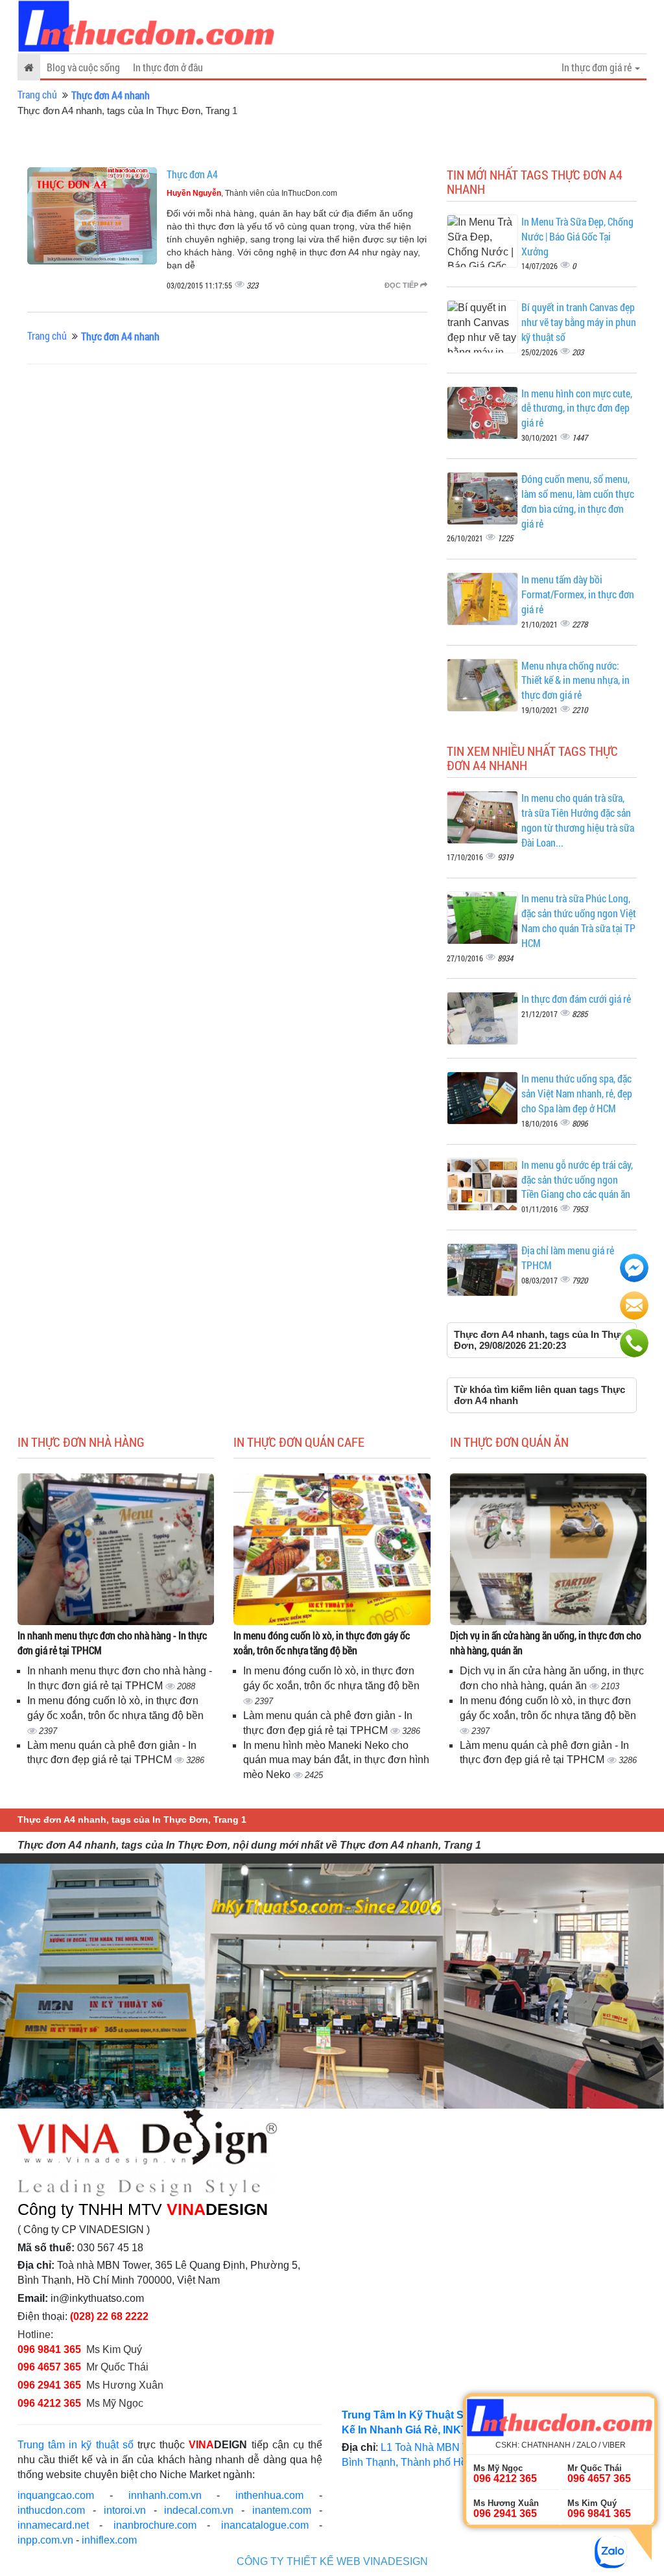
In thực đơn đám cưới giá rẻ (576, 999)
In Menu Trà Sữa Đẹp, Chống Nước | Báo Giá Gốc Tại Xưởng (577, 236)
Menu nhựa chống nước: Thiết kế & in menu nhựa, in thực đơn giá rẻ (575, 680)
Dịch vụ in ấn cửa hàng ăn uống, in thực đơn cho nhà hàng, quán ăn (546, 1643)
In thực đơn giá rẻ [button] (598, 67)
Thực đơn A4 (192, 174)
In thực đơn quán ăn (509, 1442)
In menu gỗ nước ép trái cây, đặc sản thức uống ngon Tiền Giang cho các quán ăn (577, 1179)
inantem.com (282, 2510)
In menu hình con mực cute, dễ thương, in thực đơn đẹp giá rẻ (577, 408)
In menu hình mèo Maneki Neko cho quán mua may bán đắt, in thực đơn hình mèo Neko (336, 1760)
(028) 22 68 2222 (109, 2316)
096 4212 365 (49, 2403)
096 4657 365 (51, 2367)
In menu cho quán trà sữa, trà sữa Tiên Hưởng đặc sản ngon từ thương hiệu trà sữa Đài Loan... (578, 820)
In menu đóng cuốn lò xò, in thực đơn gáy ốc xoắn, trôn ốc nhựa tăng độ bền (322, 1643)
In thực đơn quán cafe (299, 1442)
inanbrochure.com (155, 2525)
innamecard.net (53, 2525)
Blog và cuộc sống (83, 67)
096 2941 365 (49, 2385)
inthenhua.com (269, 2495)
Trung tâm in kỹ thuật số (76, 2445)
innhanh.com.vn (165, 2495)
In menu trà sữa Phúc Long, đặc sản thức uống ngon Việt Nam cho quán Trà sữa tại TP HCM (579, 920)
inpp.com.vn (45, 2540)
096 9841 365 (49, 2349)
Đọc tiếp (402, 285)
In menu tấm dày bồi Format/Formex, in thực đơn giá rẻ (578, 594)
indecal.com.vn (199, 2510)
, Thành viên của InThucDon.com (252, 193)
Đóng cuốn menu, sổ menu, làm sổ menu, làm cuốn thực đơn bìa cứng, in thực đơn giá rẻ (578, 501)
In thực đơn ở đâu (168, 67)
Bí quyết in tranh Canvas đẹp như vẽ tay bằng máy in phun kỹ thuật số (579, 322)
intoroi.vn (125, 2510)
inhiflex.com (109, 2540)
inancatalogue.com (265, 2525)
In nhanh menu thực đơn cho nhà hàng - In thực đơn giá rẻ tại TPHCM (112, 1643)
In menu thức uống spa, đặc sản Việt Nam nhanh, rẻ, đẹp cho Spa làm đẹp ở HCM (577, 1093)
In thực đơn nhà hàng (81, 1442)
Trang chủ (37, 94)
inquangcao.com (56, 2495)
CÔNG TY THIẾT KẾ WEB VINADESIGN (332, 2561)
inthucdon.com (51, 2510)
